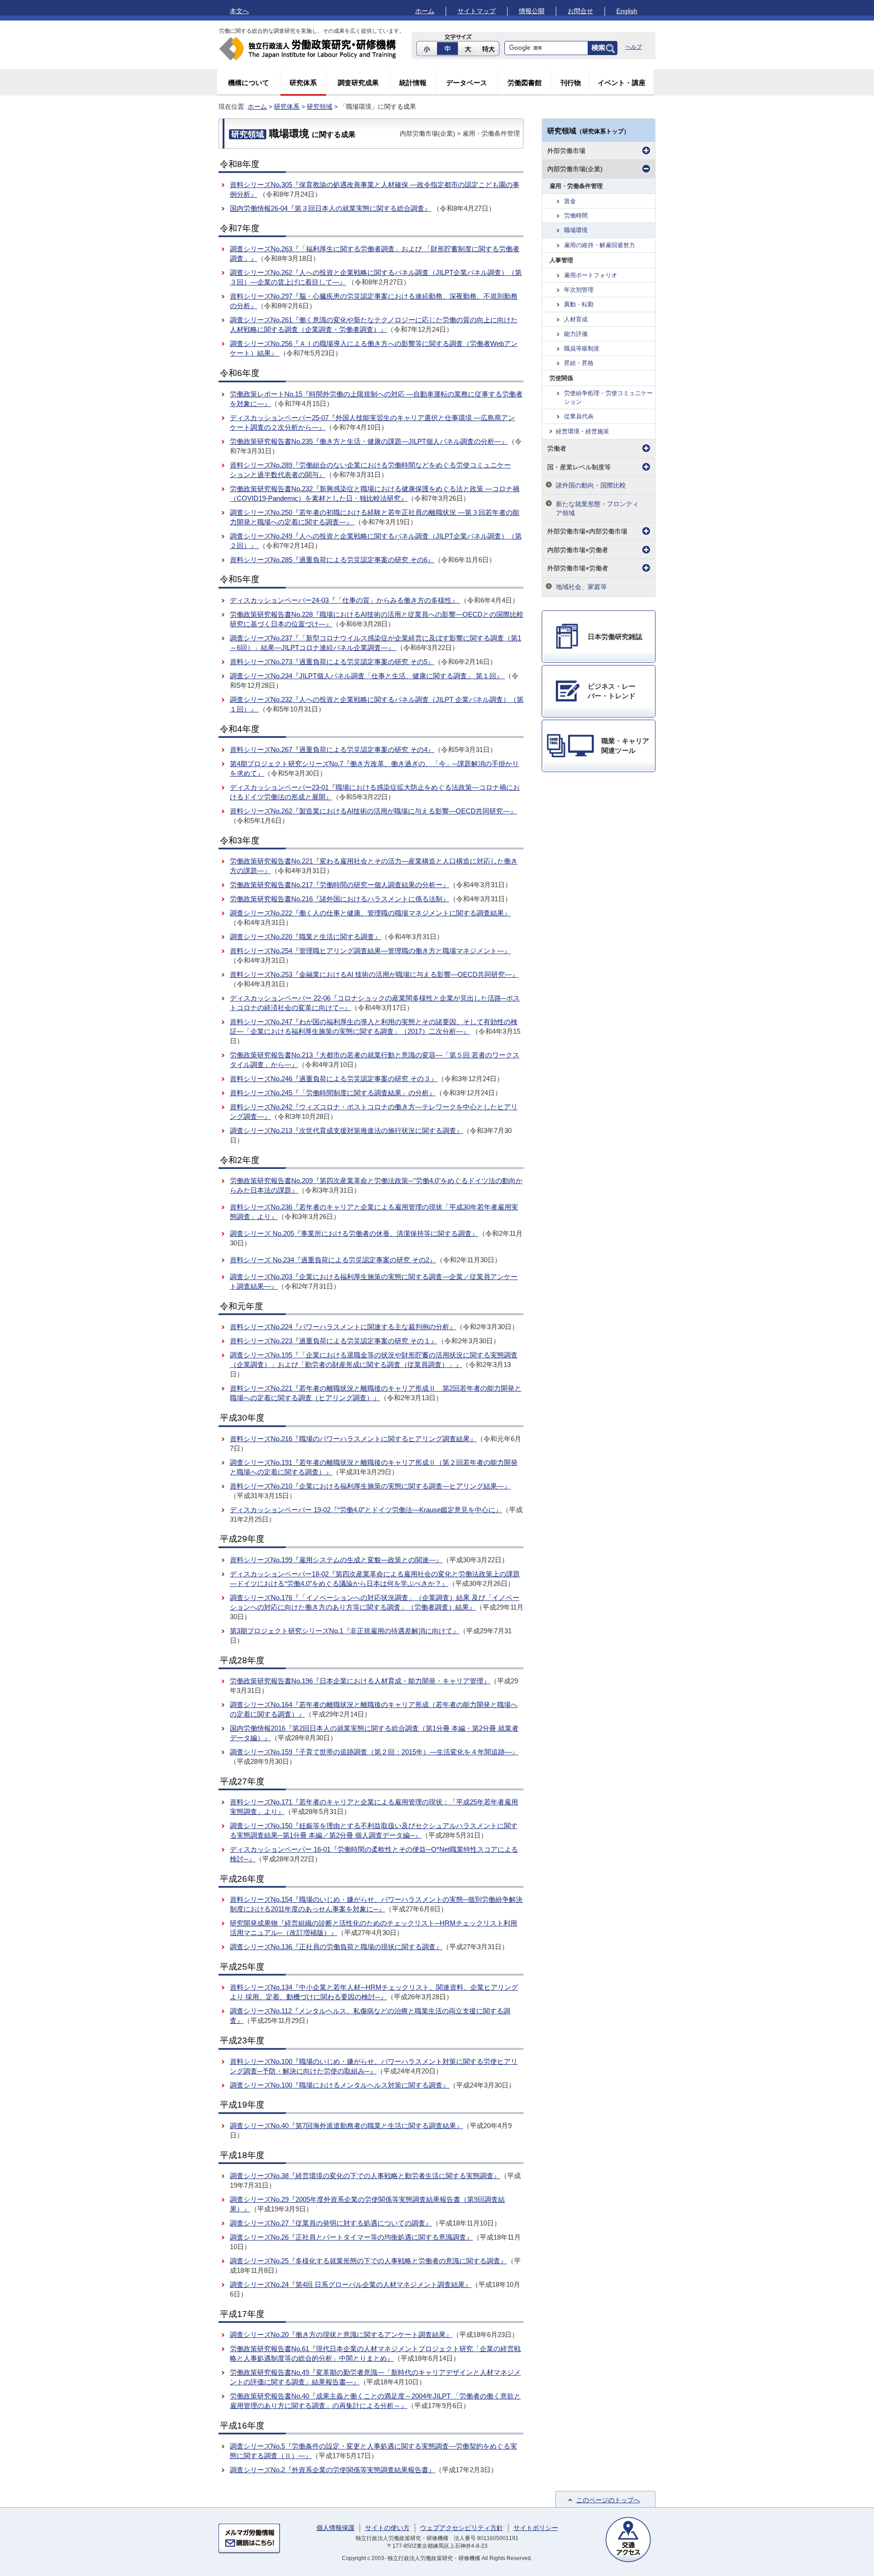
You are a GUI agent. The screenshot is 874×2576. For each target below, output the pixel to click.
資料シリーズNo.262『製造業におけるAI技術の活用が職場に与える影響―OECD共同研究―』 (373, 811)
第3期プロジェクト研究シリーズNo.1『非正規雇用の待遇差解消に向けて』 (345, 1631)
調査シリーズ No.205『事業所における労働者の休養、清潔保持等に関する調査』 (354, 1233)
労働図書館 (525, 83)
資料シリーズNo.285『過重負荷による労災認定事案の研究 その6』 (332, 560)
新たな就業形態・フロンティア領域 (597, 508)
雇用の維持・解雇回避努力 (600, 245)
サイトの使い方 (387, 2528)
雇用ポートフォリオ (591, 275)
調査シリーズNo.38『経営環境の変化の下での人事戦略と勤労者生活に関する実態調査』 (365, 2176)
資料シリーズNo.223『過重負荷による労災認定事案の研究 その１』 (334, 1341)
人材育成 (576, 319)
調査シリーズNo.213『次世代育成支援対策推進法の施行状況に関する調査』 (346, 1130)
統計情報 (413, 83)
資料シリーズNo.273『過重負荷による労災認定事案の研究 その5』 (332, 662)
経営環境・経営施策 (582, 431)
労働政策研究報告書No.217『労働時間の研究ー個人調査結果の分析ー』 (340, 885)
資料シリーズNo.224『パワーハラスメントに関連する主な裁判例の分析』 (343, 1327)
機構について (249, 83)
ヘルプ (634, 47)
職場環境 (576, 230)
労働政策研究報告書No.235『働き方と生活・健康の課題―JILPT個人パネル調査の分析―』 (369, 441)
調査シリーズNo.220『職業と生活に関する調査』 (305, 937)
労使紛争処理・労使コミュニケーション (608, 397)
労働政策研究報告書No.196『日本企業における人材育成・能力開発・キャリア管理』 (360, 1681)
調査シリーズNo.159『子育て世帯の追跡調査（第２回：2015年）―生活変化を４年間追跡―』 (374, 1752)
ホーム (425, 11)
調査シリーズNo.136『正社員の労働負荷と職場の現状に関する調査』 (336, 1947)
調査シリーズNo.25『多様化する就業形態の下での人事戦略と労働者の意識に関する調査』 (368, 2261)
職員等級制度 (582, 348)
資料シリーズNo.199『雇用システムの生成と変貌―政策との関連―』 (336, 1560)
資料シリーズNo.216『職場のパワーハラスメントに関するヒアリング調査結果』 (353, 1439)
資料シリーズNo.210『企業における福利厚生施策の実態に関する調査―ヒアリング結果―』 (370, 1486)
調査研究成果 (358, 83)
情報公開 (532, 11)
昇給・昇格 (579, 363)
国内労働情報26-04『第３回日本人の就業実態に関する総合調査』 (330, 208)
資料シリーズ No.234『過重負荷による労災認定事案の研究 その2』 (333, 1260)
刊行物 (571, 83)
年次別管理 (579, 290)
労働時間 (576, 216)
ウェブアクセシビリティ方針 (462, 2528)
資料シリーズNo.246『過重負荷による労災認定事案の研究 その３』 (334, 1079)
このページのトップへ (608, 2500)
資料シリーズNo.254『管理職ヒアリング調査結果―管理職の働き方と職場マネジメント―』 (370, 951)
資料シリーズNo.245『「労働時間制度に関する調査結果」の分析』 (333, 1093)
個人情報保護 (335, 2528)
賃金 (570, 201)
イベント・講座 (622, 83)
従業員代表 (579, 416)
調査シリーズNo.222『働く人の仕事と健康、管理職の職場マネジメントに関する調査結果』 (370, 913)
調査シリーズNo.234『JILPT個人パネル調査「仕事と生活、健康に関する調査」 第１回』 (367, 676)
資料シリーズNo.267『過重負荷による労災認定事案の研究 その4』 (332, 749)
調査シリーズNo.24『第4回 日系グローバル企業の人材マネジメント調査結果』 (351, 2284)
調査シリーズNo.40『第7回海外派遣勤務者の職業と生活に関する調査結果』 (346, 2126)
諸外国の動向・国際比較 (591, 485)
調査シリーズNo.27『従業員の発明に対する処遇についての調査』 (331, 2223)
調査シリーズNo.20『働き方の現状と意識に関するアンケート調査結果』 (341, 2335)
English (627, 11)
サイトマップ (477, 11)
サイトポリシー (536, 2528)
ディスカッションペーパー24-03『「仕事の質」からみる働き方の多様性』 (345, 600)
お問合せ (580, 11)
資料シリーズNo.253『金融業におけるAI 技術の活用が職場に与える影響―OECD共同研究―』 (374, 974)
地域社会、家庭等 (581, 587)
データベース (467, 83)
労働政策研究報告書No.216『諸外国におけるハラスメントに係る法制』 (340, 899)
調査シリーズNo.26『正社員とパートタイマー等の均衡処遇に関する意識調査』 (351, 2237)
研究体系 (303, 83)
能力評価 (576, 334)
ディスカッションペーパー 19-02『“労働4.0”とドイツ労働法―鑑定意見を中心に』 (366, 1510)
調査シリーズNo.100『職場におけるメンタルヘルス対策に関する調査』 (340, 2085)
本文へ (239, 11)
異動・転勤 (579, 304)
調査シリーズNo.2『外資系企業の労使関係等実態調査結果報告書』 (333, 2470)
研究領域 (320, 107)
